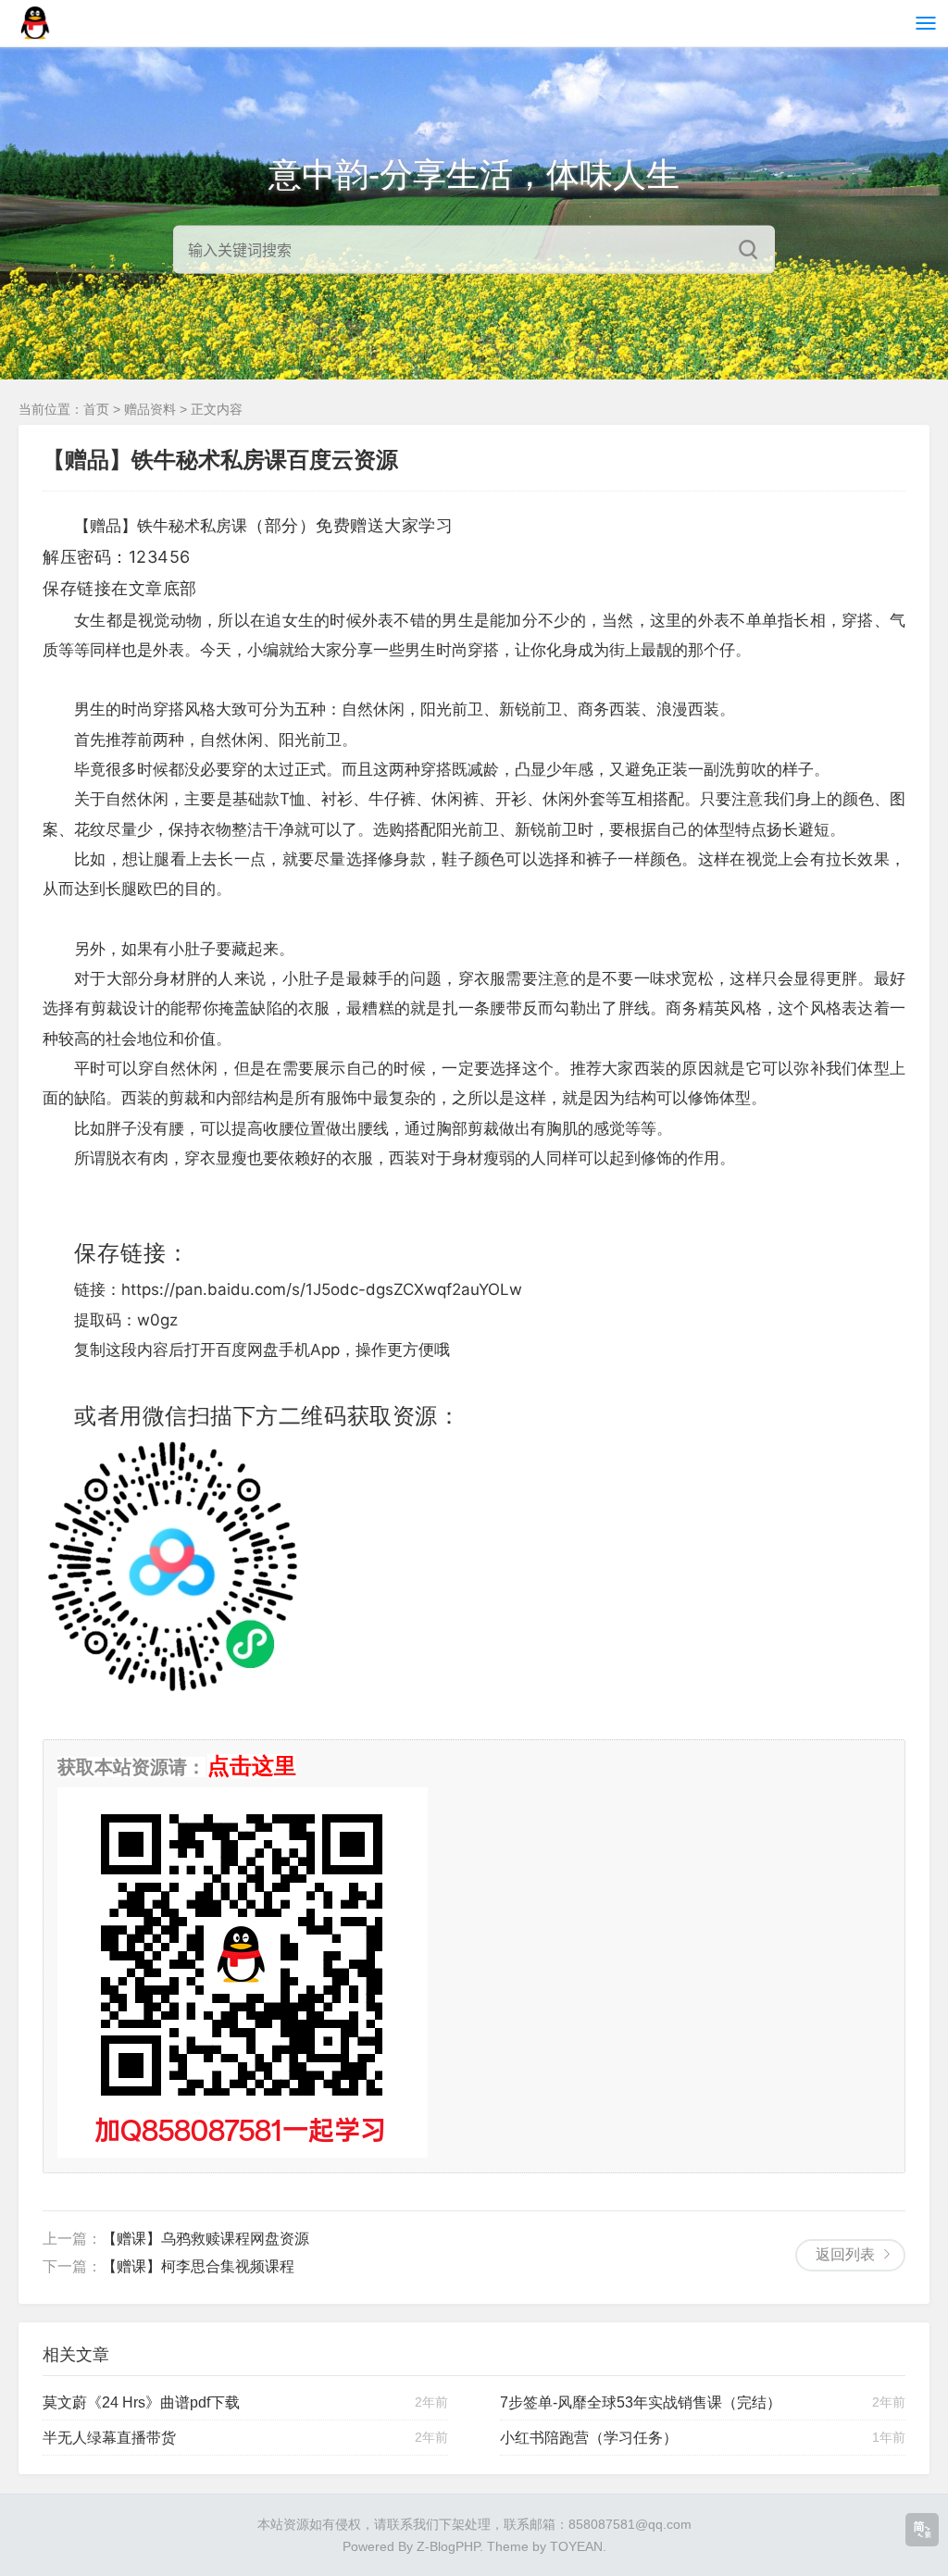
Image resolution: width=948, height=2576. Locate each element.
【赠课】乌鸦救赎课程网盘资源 (206, 2239)
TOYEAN (576, 2546)
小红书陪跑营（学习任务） (589, 2438)
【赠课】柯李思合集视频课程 (198, 2266)
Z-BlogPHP (448, 2546)
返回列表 (845, 2254)
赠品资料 (150, 409)
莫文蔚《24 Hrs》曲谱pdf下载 (141, 2402)
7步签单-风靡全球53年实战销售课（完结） (641, 2402)
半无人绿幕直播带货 (109, 2438)
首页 (96, 409)
